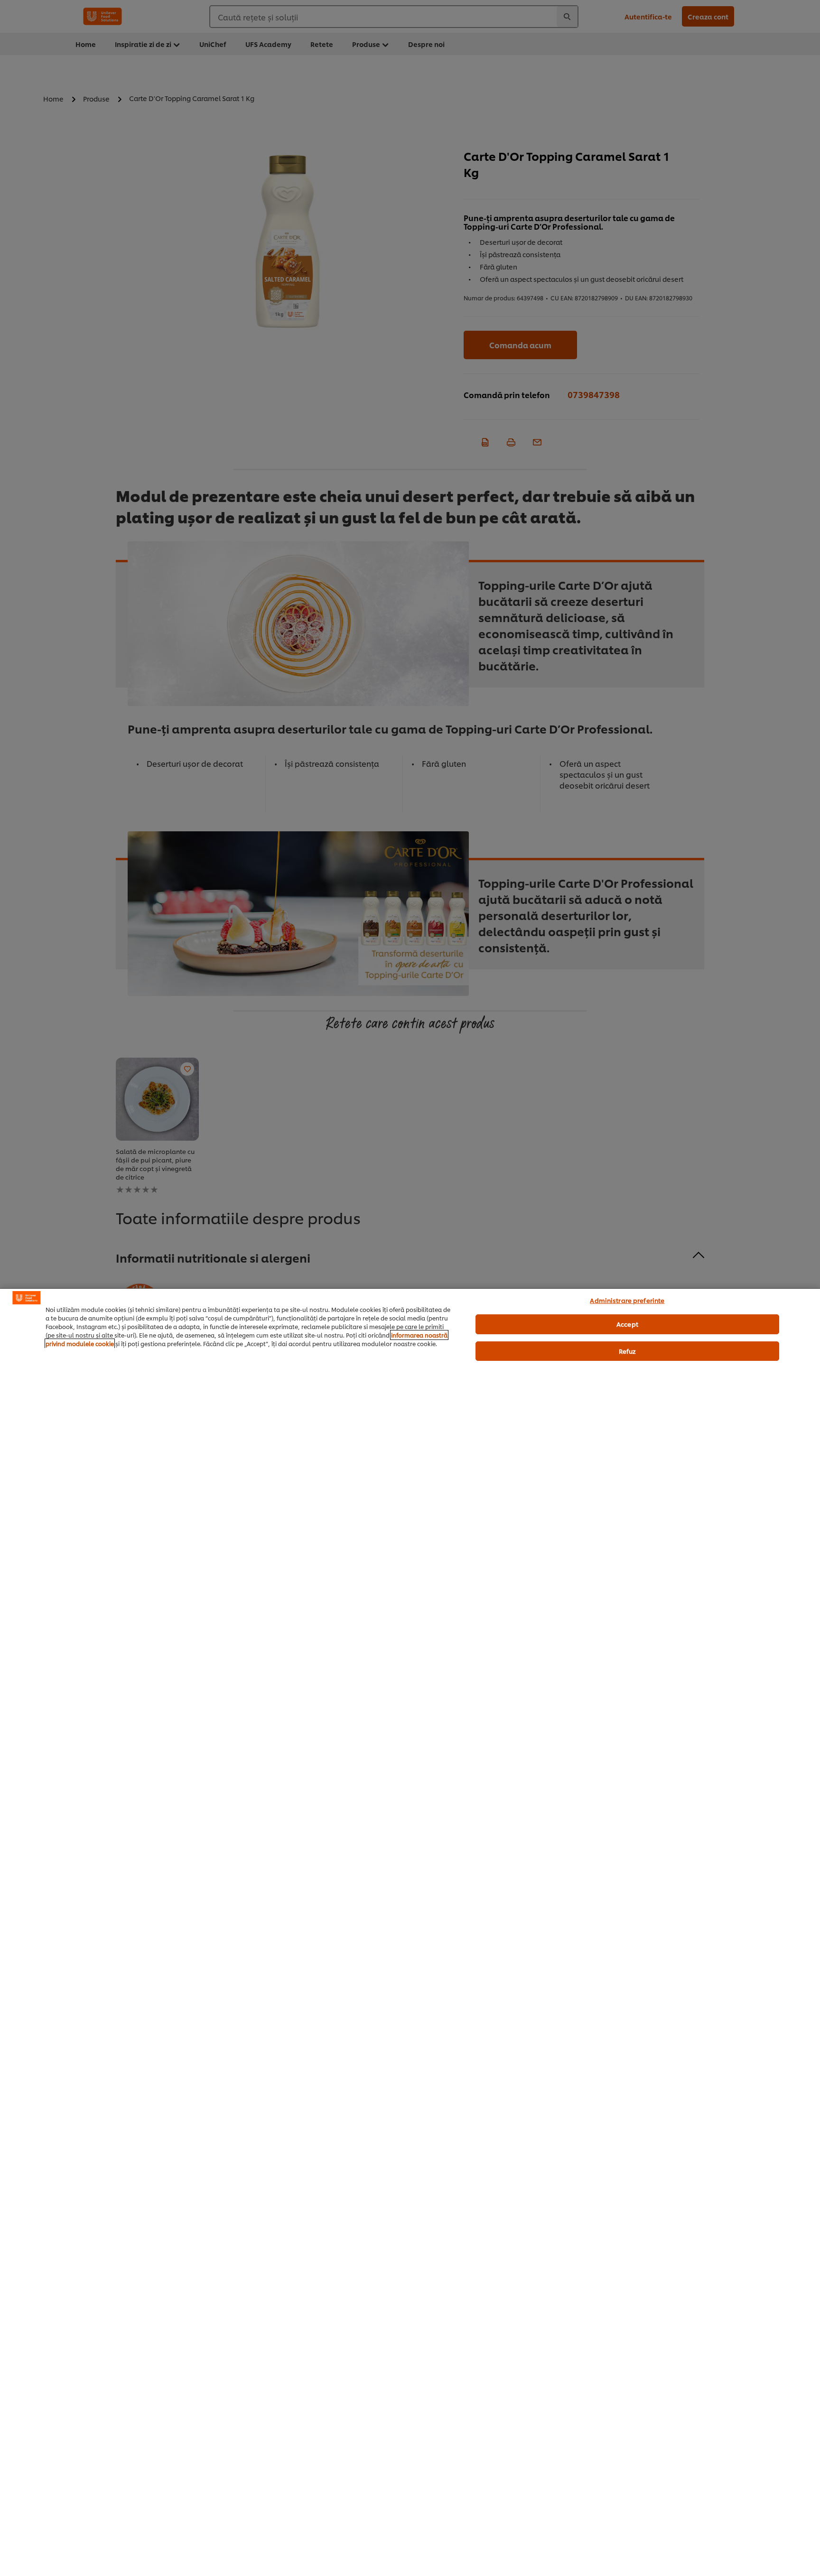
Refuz (628, 1351)
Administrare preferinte (627, 1300)
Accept (627, 1324)
